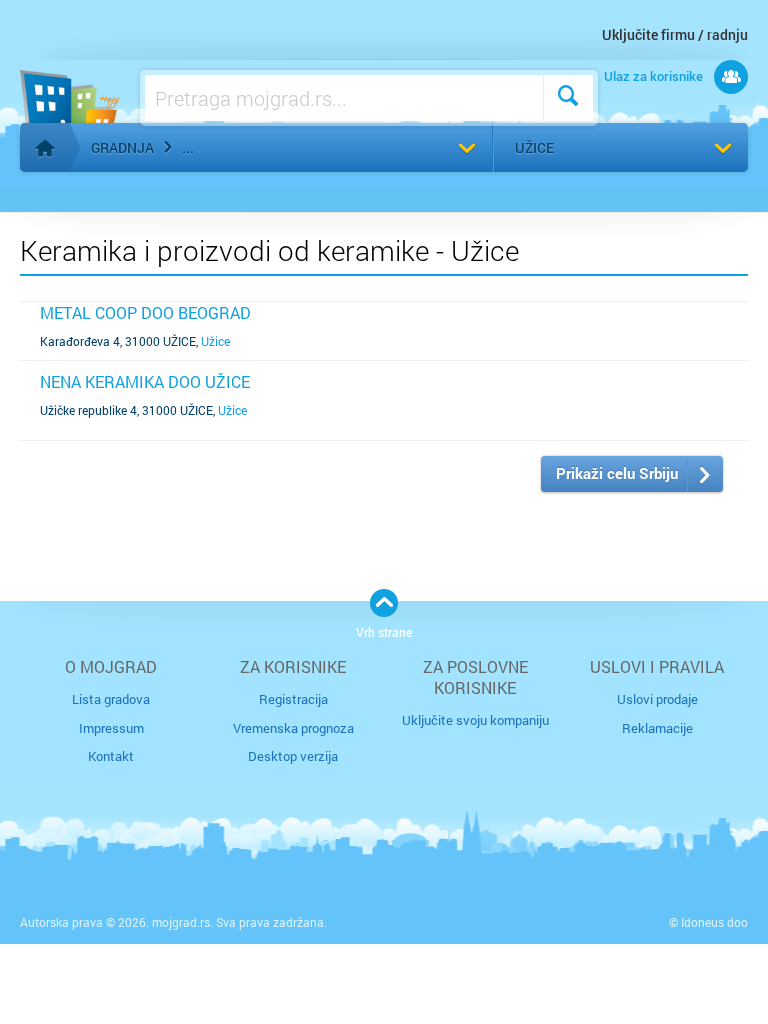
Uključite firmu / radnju (675, 34)
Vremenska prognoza (293, 728)
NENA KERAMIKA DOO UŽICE (145, 381)
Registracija (293, 699)
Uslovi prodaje (657, 699)
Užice (534, 147)
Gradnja (122, 147)
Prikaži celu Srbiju (617, 473)
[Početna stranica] (45, 148)
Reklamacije (657, 728)
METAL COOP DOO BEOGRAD (145, 312)
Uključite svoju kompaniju (475, 720)
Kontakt (111, 756)
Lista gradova (111, 699)
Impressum (111, 728)
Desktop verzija (293, 756)
